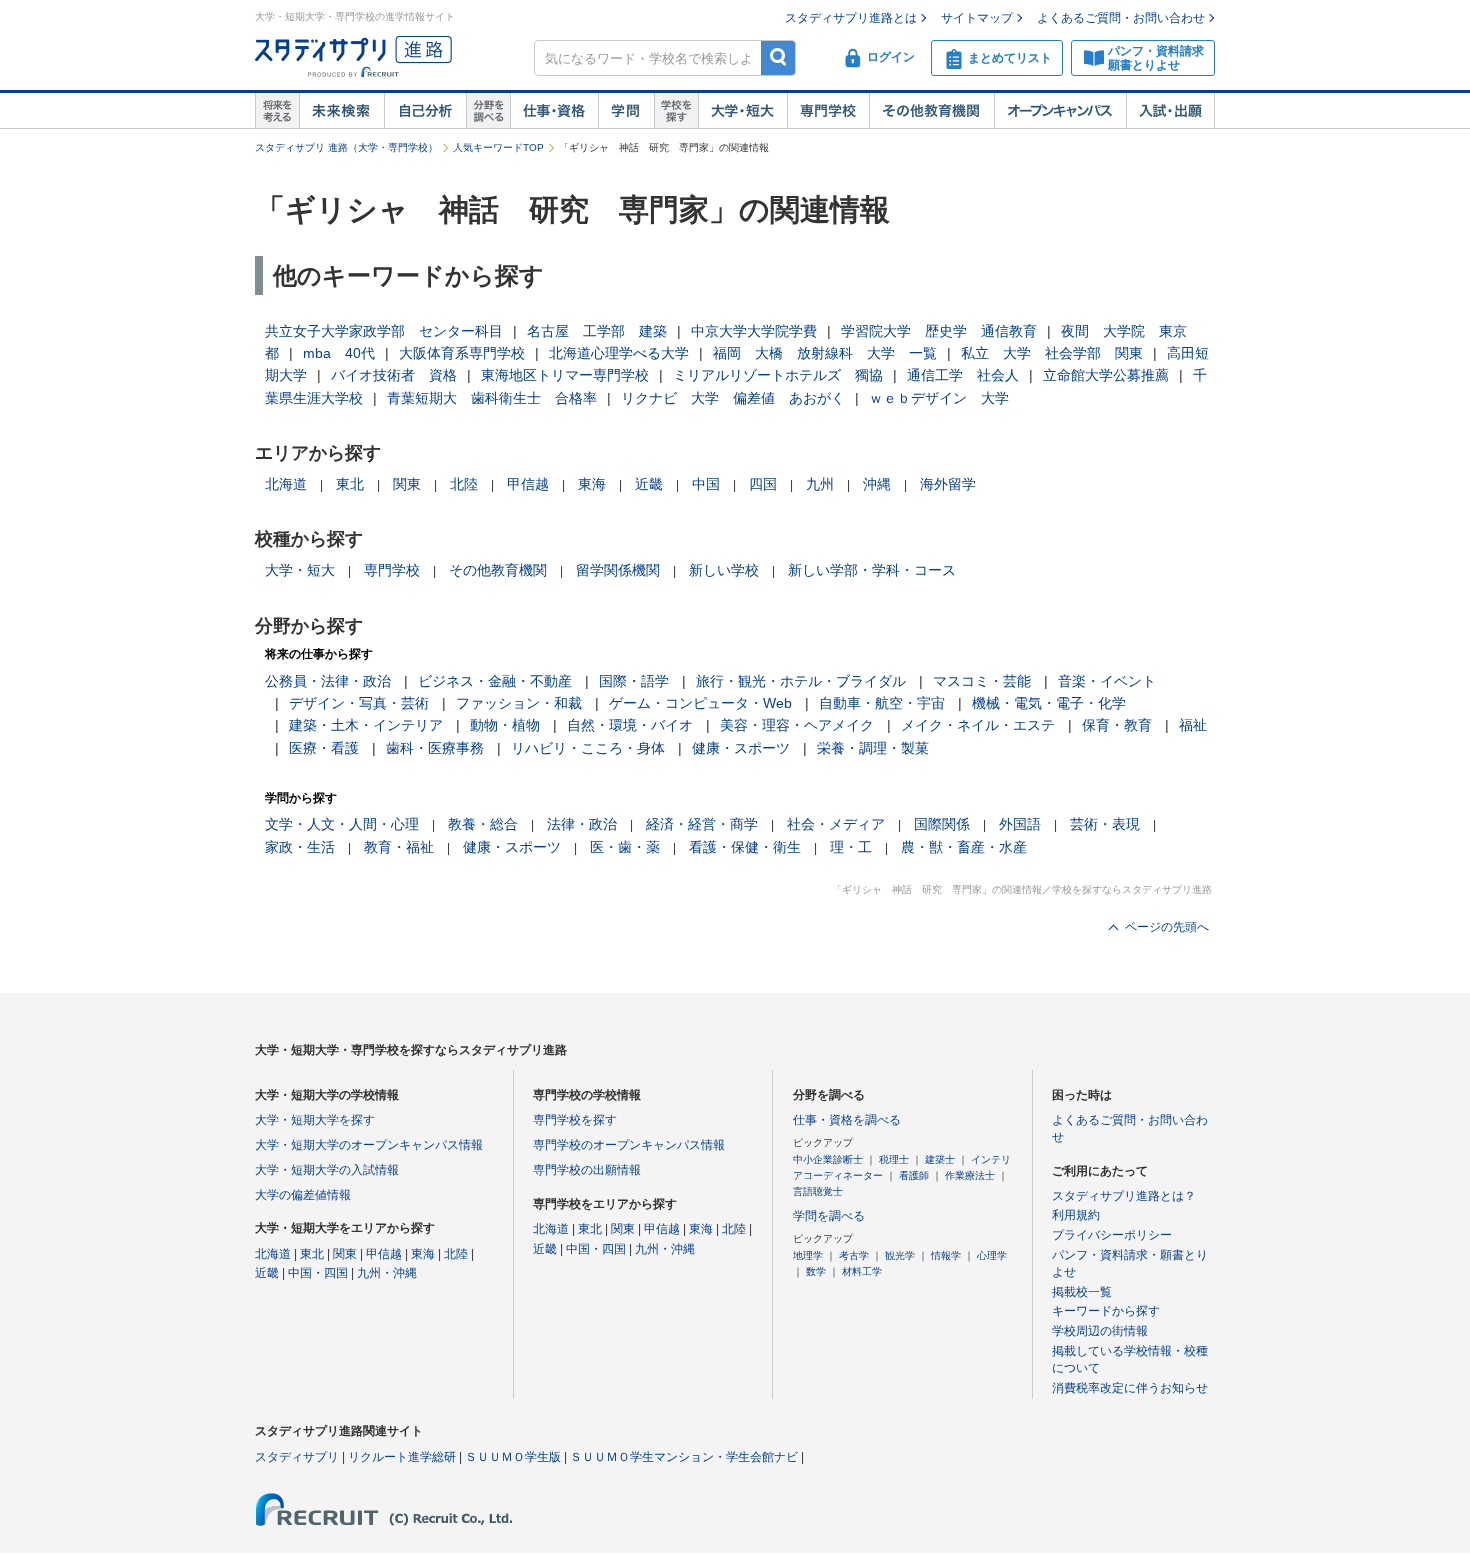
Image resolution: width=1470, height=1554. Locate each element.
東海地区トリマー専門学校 (565, 375)
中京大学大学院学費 (754, 331)
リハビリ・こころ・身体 (588, 748)
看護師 (914, 1175)
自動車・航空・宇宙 (882, 703)
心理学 (992, 1255)
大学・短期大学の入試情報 (327, 1170)
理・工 (851, 847)
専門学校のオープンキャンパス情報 (629, 1145)
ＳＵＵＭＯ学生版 (513, 1457)
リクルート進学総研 (402, 1457)
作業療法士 (970, 1175)
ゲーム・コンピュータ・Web (700, 703)
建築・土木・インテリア (366, 725)
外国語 (1020, 824)
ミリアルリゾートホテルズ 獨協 (778, 375)
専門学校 (828, 111)
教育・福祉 (399, 847)
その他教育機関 (931, 111)
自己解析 (425, 111)
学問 (626, 111)
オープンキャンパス (1060, 111)
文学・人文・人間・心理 (342, 824)
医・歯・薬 (625, 847)
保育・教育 (1117, 725)
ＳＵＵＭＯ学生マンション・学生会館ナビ (684, 1457)
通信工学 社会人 (963, 375)
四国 (763, 484)
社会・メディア (836, 824)
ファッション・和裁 (519, 703)
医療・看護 (324, 748)
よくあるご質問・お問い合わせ (1121, 18)
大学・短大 (742, 111)
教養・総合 (483, 824)
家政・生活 (300, 847)
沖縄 (877, 484)
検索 (778, 57)
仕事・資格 (554, 111)
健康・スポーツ (741, 748)
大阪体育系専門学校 (462, 353)
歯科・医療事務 (435, 748)
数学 (816, 1271)
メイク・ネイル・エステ (978, 725)
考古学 (854, 1255)
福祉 (1193, 725)
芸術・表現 (1105, 824)
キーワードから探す (1106, 1311)
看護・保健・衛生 (745, 847)
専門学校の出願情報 (587, 1170)
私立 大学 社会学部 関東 (1052, 353)
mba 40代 (339, 353)
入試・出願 (1170, 111)
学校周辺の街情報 (1100, 1331)
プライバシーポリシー (1112, 1235)
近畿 (649, 484)
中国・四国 (318, 1273)
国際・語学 (634, 681)
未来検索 (341, 111)
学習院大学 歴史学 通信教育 (939, 331)
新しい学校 (724, 570)
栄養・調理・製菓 (873, 748)
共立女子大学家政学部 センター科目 (384, 331)
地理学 (808, 1255)
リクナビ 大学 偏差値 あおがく (733, 398)
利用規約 (1076, 1215)
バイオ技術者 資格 (394, 375)
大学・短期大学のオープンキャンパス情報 (369, 1145)
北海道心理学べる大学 (619, 353)
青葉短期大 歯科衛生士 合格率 (492, 398)
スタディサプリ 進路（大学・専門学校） (346, 147)
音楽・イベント (1107, 681)
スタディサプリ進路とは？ (1124, 1196)
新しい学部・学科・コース (872, 570)
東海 (592, 484)
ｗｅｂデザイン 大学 (939, 398)
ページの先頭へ (1167, 927)
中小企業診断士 (828, 1159)
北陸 (464, 484)
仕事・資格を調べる (847, 1120)
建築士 (940, 1159)
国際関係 (942, 824)
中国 (706, 484)
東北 (350, 484)
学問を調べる (829, 1216)
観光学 (900, 1255)
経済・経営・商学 (702, 824)
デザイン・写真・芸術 (359, 703)
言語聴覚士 (818, 1191)
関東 (407, 484)
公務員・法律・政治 (328, 681)
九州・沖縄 (387, 1273)
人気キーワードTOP (498, 147)
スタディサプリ (297, 1457)
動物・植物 (505, 725)
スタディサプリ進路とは (851, 18)
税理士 (894, 1159)
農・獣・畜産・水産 (964, 847)
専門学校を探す (575, 1120)
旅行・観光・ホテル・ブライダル (801, 681)
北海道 (286, 484)
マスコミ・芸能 (982, 681)
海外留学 (948, 484)
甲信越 (528, 484)
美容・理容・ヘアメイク (797, 725)
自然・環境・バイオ (630, 725)
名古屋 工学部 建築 (597, 331)
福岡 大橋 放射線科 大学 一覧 (825, 353)
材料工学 (862, 1271)
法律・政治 (582, 824)
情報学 (946, 1255)
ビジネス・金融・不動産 (495, 681)
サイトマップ (977, 18)
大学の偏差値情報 (303, 1195)
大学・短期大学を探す (315, 1120)
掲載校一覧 (1082, 1292)
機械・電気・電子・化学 (1049, 703)
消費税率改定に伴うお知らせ (1130, 1388)
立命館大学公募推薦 (1106, 375)
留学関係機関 (618, 570)
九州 (820, 484)
